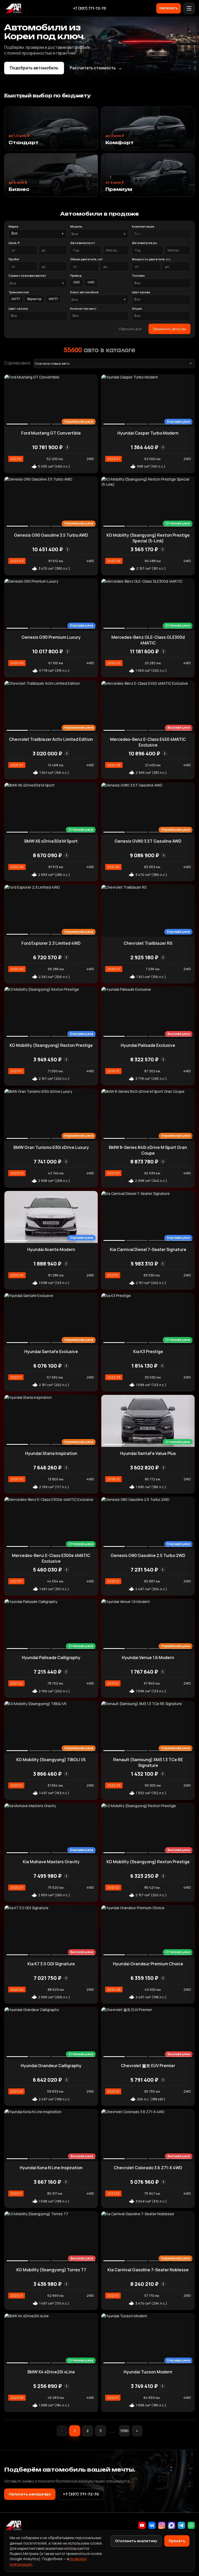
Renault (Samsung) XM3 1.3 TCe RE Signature (148, 1762)
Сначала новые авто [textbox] (52, 363)
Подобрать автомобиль (34, 68)
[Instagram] (162, 2525)
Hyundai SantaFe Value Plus (148, 1453)
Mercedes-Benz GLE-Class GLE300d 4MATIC (148, 640)
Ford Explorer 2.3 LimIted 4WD (51, 943)
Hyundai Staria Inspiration (51, 1453)
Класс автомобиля (84, 292)
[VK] (152, 2525)
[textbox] (97, 234)
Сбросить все (130, 329)
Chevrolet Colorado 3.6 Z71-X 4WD (148, 2168)
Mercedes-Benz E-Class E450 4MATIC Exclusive (148, 742)
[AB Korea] (13, 8)
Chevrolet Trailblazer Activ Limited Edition (51, 739)
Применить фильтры (169, 329)
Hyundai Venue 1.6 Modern (148, 1658)
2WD (77, 282)
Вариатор (34, 299)
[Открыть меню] (189, 8)
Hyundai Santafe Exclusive (51, 1352)
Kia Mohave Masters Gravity (51, 1862)
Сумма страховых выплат (27, 275)
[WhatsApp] (191, 2525)
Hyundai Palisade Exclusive (148, 1045)
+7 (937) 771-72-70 (90, 8)
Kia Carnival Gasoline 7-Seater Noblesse (148, 2270)
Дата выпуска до (144, 243)
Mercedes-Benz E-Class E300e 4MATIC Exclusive (51, 1558)
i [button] (67, 447)
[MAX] (172, 2525)
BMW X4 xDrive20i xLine (51, 2372)
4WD (91, 282)
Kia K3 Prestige (148, 1352)
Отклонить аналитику (136, 2541)
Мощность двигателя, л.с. (151, 259)
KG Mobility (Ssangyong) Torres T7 (51, 2270)
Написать (169, 8)
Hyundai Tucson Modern (148, 2372)
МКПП (53, 299)
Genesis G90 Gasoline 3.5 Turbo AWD (51, 535)
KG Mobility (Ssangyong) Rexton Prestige (51, 1045)
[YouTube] (142, 2525)
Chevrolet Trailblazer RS (148, 943)
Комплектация (143, 226)
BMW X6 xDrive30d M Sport (51, 841)
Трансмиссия (19, 292)
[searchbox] (161, 234)
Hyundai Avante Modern (51, 1249)
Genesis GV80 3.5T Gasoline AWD (148, 841)
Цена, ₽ (14, 243)
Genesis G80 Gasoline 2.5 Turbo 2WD (148, 1555)
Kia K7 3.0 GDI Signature (51, 1964)
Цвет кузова (141, 292)
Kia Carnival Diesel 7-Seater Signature (148, 1249)
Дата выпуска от (83, 243)
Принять (177, 2541)
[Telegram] (181, 2525)
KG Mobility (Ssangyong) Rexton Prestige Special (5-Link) (148, 538)
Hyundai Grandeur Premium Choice (148, 1964)
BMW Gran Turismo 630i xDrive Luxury (51, 1147)
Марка (13, 226)
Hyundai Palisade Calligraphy (51, 1658)
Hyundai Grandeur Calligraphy (51, 2066)
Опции (137, 308)
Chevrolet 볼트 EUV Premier (148, 2066)
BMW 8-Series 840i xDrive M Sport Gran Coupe (148, 1150)
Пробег (14, 259)
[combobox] (99, 234)
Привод (76, 275)
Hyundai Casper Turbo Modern (148, 433)
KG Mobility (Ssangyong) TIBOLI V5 (51, 1760)
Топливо (138, 275)
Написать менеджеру (30, 2494)
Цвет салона (18, 308)
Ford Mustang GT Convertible (51, 433)
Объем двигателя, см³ (87, 259)
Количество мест (83, 308)
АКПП (16, 299)
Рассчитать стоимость (96, 68)
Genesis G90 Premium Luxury (51, 637)
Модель (76, 226)
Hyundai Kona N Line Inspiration (51, 2168)
